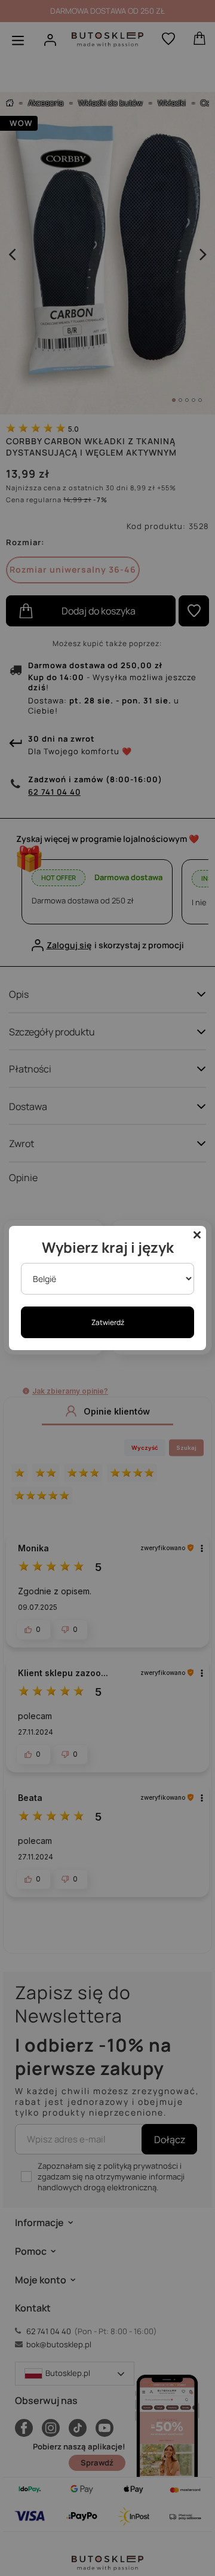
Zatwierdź (108, 1322)
